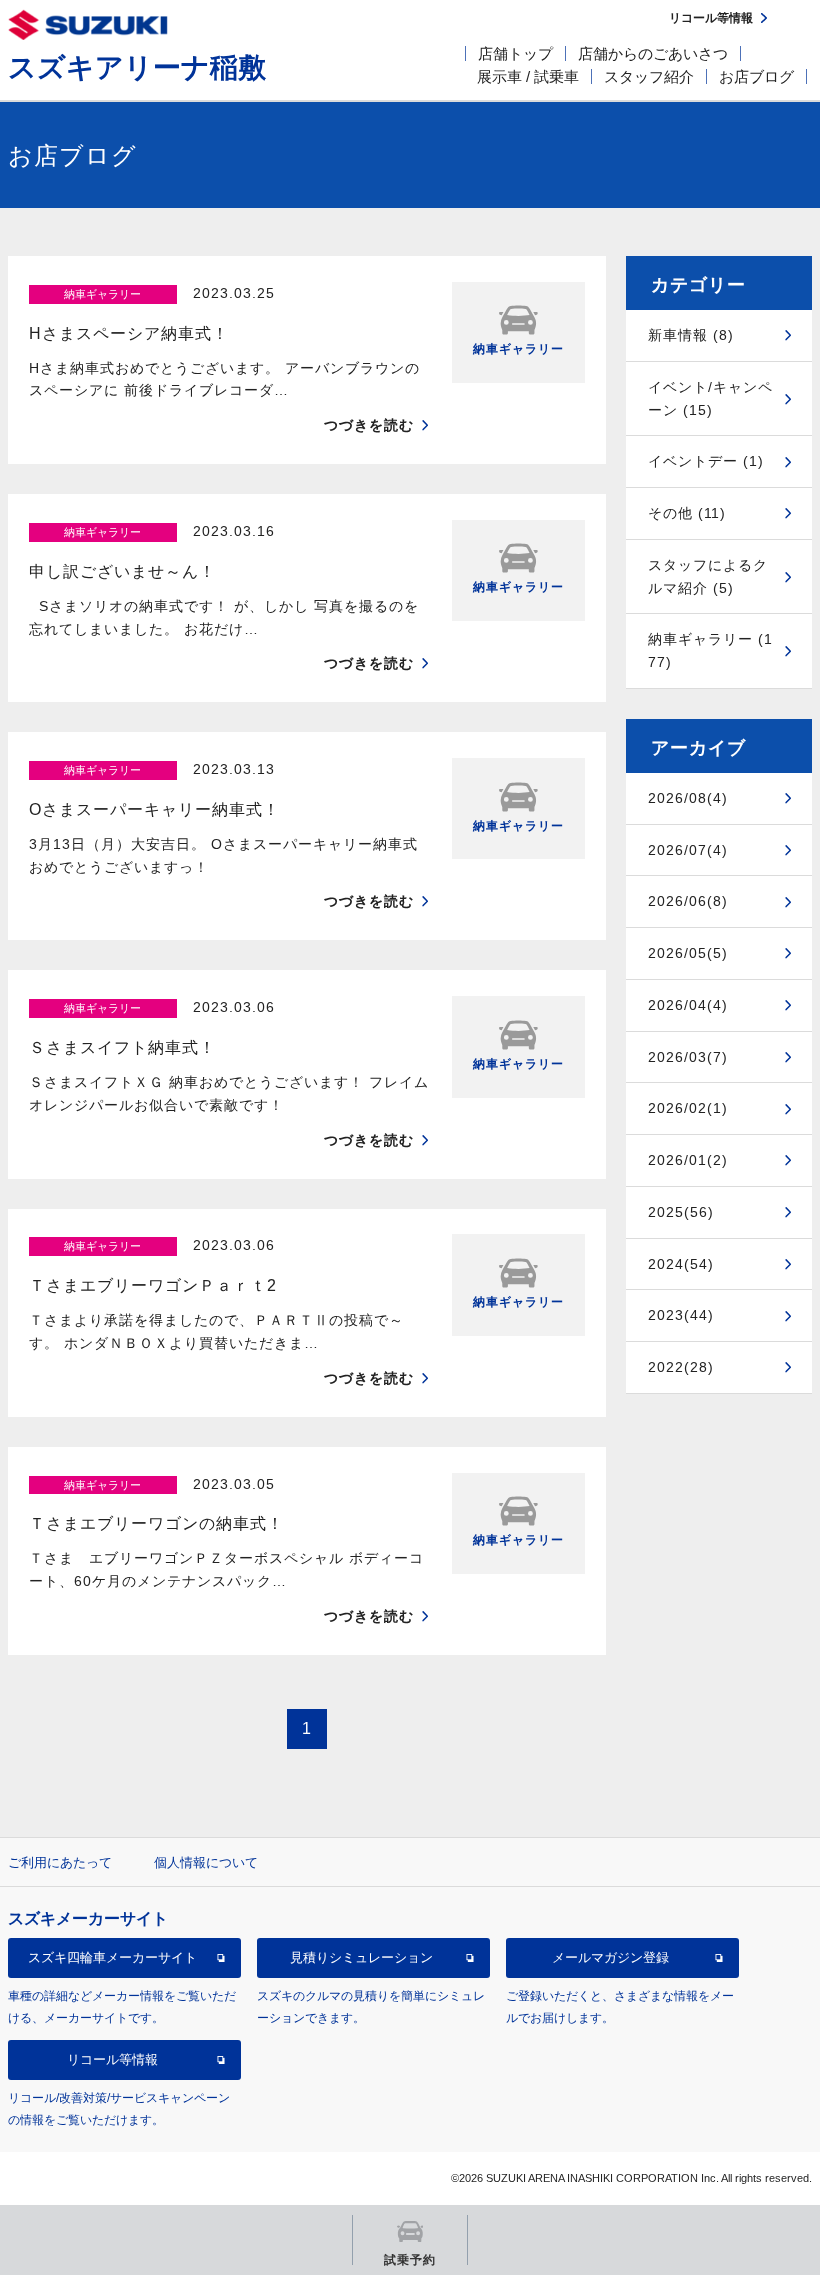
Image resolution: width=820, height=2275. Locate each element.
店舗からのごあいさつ (653, 53)
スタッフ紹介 (649, 76)
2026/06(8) (688, 901)
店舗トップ (515, 53)
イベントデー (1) (706, 461)
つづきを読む (369, 425)
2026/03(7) (688, 1057)
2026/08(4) (688, 798)
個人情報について (206, 1862)
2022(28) (681, 1367)
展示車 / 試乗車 (528, 76)
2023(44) (681, 1315)
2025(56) (681, 1212)
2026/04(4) (688, 1005)
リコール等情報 (112, 2059)
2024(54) (681, 1264)
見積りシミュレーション (361, 1957)
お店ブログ (756, 76)
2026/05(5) (688, 953)
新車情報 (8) (691, 335)
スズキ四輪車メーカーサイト (112, 1957)
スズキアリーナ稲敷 (137, 67)
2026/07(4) (688, 850)
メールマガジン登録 (610, 1957)
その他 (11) (687, 513)
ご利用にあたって (60, 1862)
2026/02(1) (688, 1108)
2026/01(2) (688, 1160)
